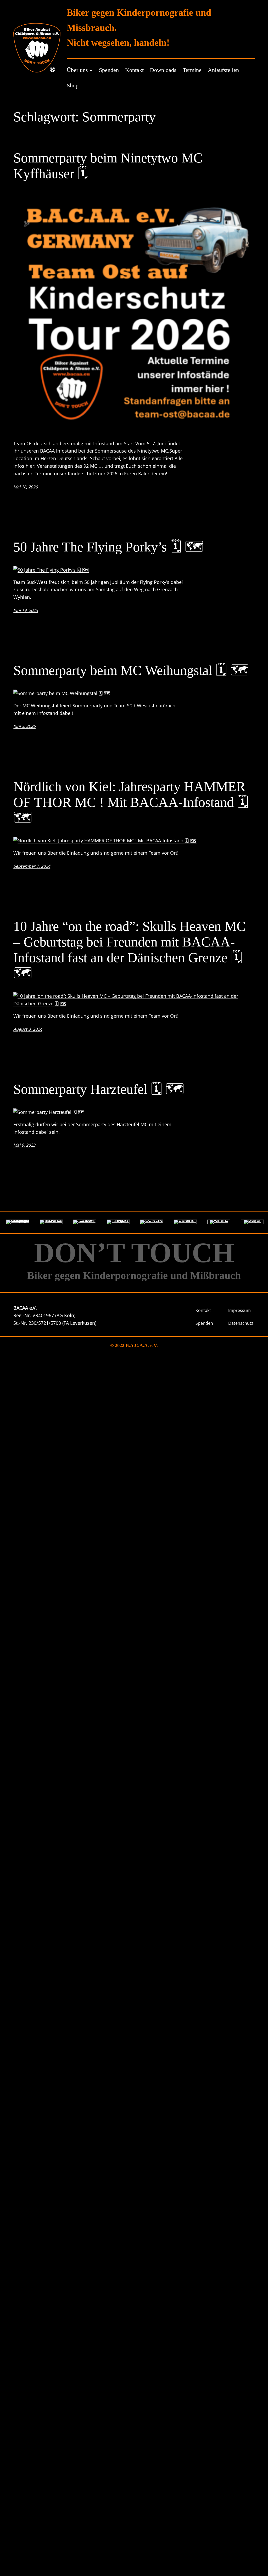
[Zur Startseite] (37, 48)
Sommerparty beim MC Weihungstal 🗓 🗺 (131, 670)
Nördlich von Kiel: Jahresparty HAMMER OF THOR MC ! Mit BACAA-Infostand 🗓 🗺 (131, 802)
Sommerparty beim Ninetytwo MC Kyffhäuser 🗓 (108, 166)
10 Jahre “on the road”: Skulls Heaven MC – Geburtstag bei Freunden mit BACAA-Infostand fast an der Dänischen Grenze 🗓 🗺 (130, 950)
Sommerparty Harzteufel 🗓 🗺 (99, 1089)
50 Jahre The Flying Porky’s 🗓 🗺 (108, 547)
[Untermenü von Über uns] (91, 70)
